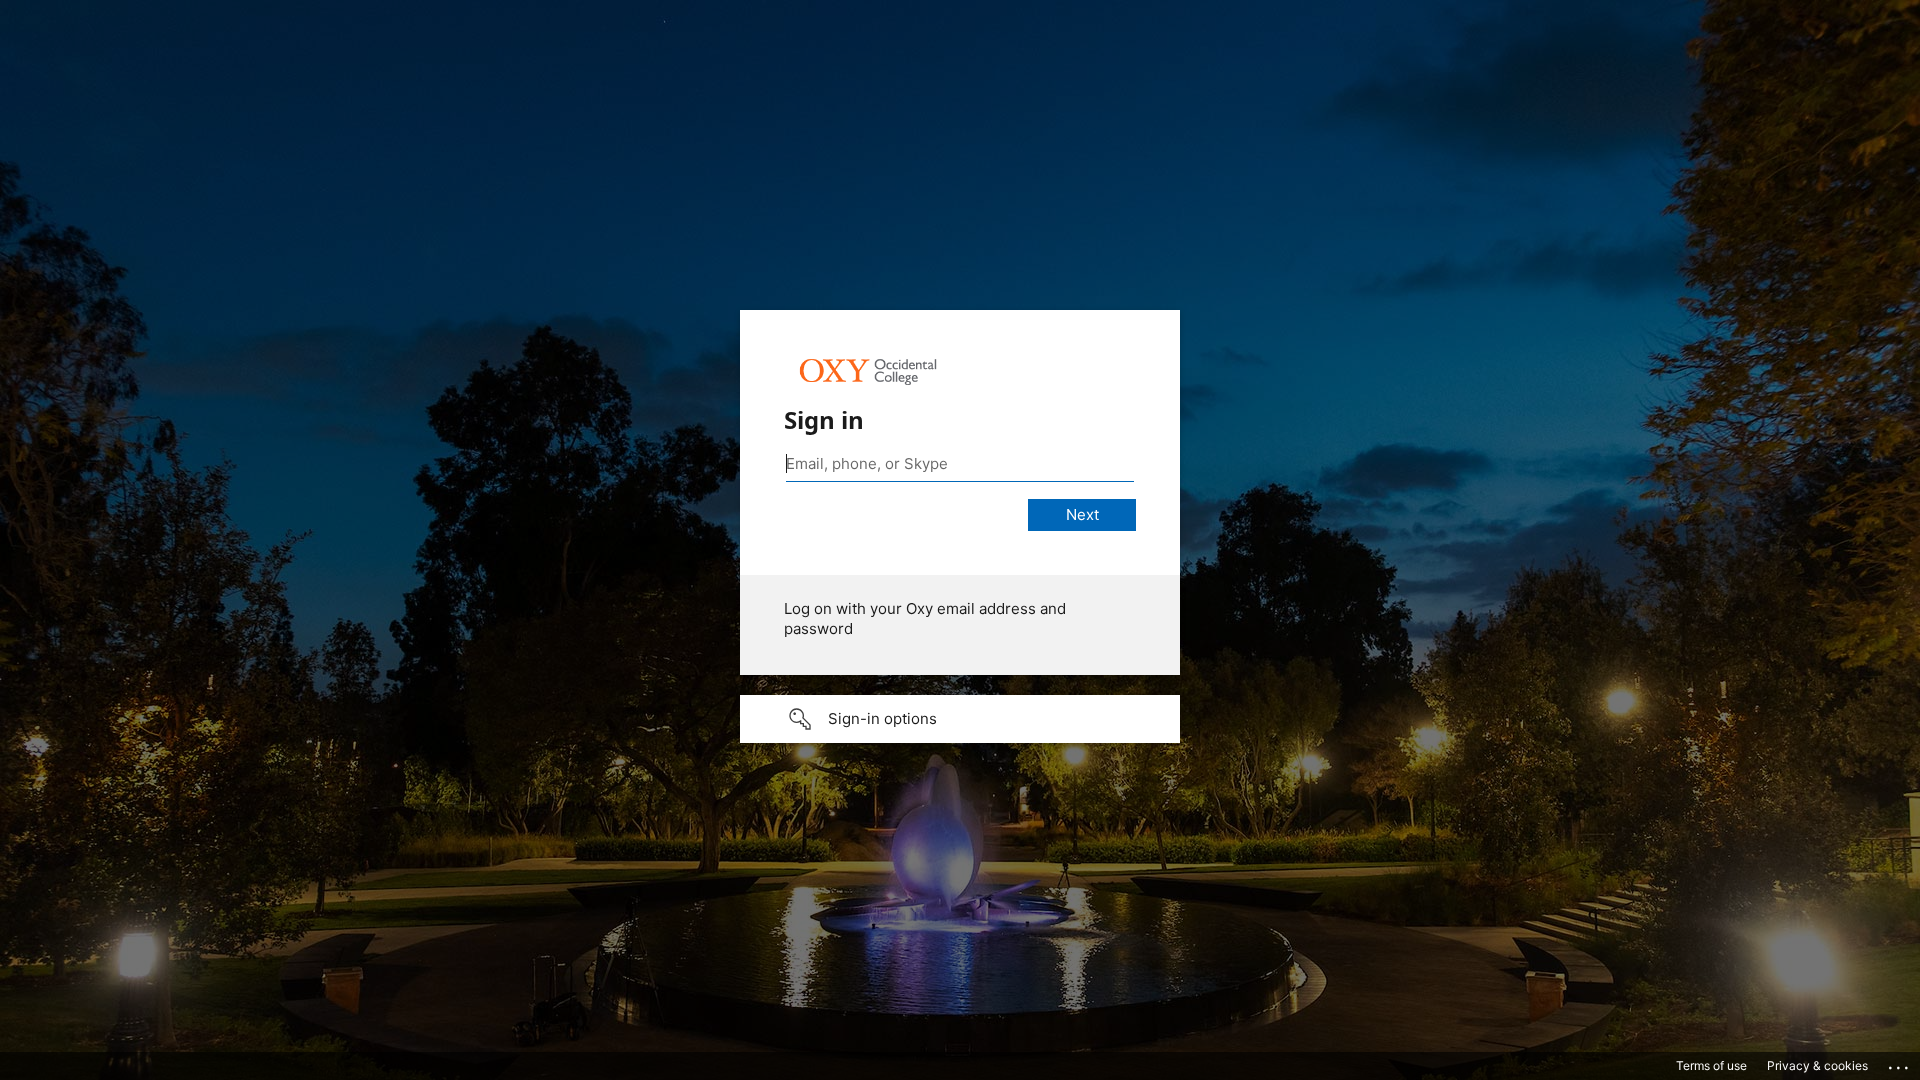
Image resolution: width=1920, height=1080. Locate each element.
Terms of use (1711, 1065)
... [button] (1900, 1063)
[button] (960, 719)
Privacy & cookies (1817, 1065)
